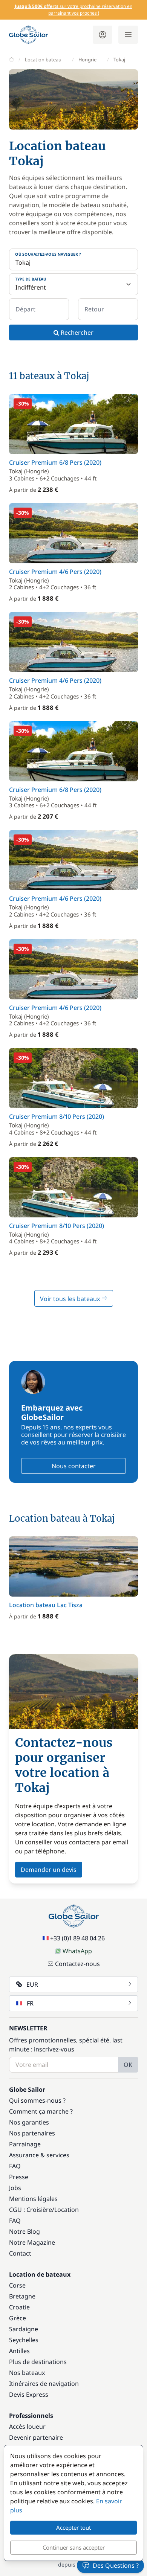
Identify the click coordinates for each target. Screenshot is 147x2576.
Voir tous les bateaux (71, 1299)
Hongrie (87, 59)
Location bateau (43, 59)
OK (128, 2065)
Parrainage (25, 2144)
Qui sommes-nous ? (37, 2100)
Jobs (15, 2188)
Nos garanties (29, 2122)
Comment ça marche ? (41, 2111)
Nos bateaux (27, 2373)
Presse (19, 2177)
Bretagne (22, 2296)
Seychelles (24, 2340)
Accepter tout (73, 2527)
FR (30, 2003)
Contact (20, 2253)
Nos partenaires (32, 2133)
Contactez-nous (77, 1964)
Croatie (19, 2307)
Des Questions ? (116, 2565)
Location (67, 2210)
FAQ (15, 2166)
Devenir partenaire (36, 2437)
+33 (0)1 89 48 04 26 (77, 1938)
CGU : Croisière (31, 2210)
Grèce (18, 2318)
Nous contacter (74, 1466)
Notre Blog (24, 2231)
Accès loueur (27, 2427)
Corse (17, 2285)
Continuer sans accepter (74, 2547)
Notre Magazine (32, 2242)
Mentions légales (33, 2199)
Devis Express (29, 2395)
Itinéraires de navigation (44, 2384)
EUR (32, 1984)
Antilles (19, 2351)
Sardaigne (24, 2329)
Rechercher (76, 332)
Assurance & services (39, 2155)
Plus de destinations (38, 2362)
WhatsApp (77, 1951)
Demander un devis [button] (49, 1870)
